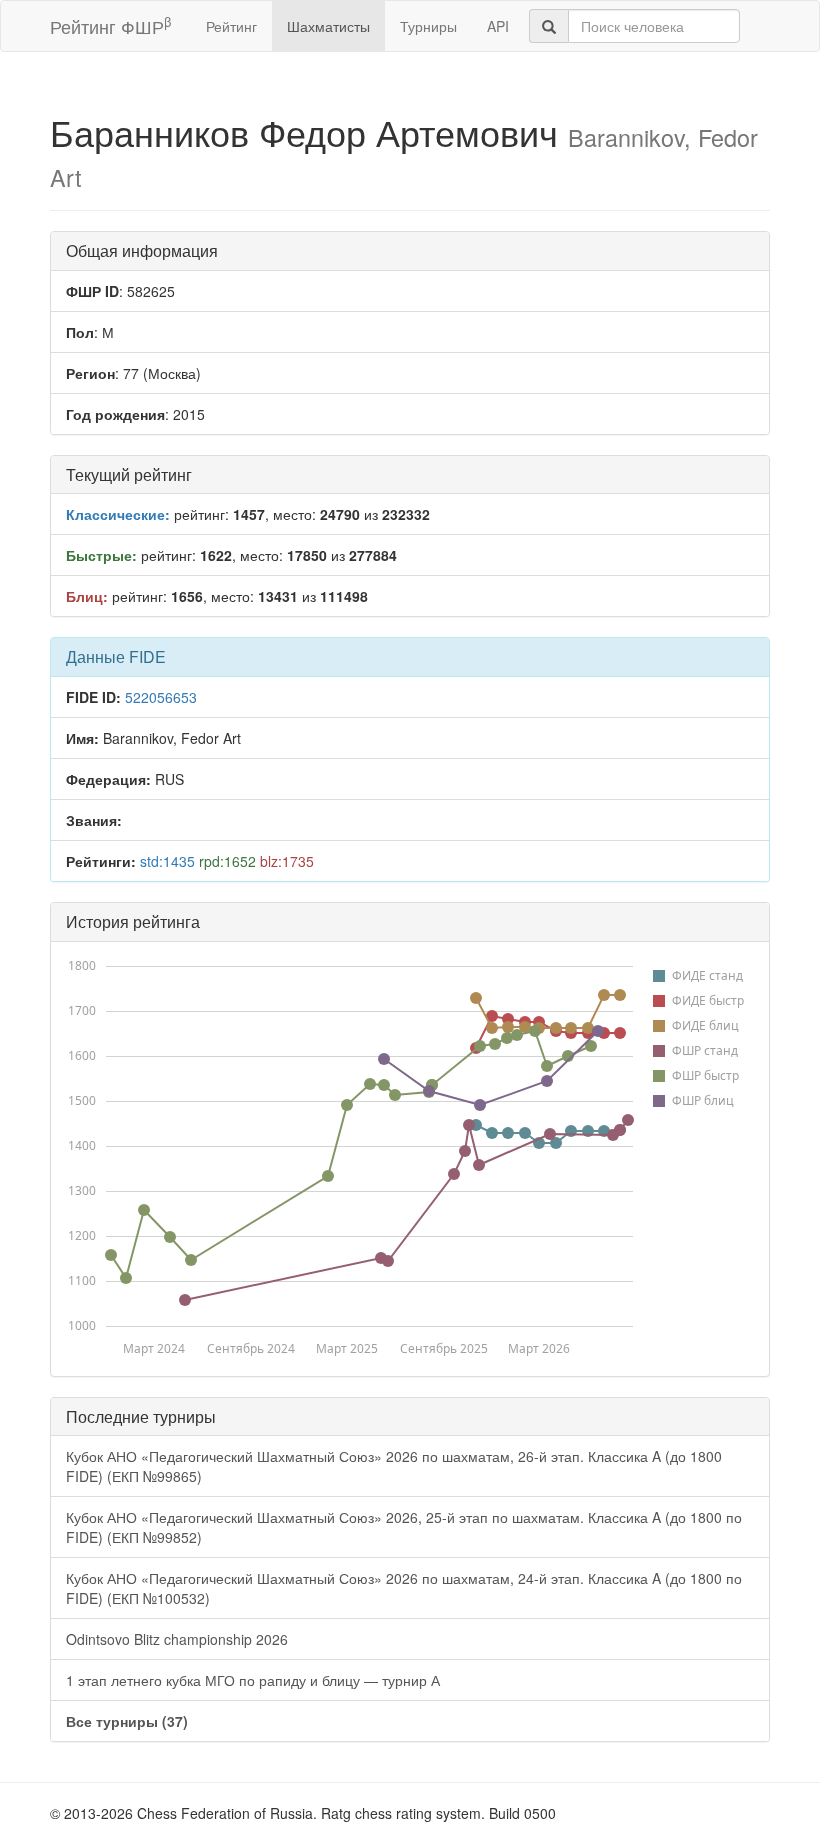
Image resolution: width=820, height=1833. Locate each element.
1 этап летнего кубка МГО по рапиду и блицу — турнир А (253, 1680)
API (498, 26)
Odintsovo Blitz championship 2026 (177, 1639)
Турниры (428, 26)
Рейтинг (231, 26)
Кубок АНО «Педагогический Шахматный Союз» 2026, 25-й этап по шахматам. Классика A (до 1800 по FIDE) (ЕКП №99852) (404, 1527)
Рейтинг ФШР (110, 25)
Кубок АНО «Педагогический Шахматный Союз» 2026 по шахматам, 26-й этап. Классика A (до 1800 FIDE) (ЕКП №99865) (394, 1466)
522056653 (161, 697)
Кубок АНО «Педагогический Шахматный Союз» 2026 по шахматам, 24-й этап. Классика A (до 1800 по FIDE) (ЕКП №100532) (404, 1588)
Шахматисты (328, 26)
